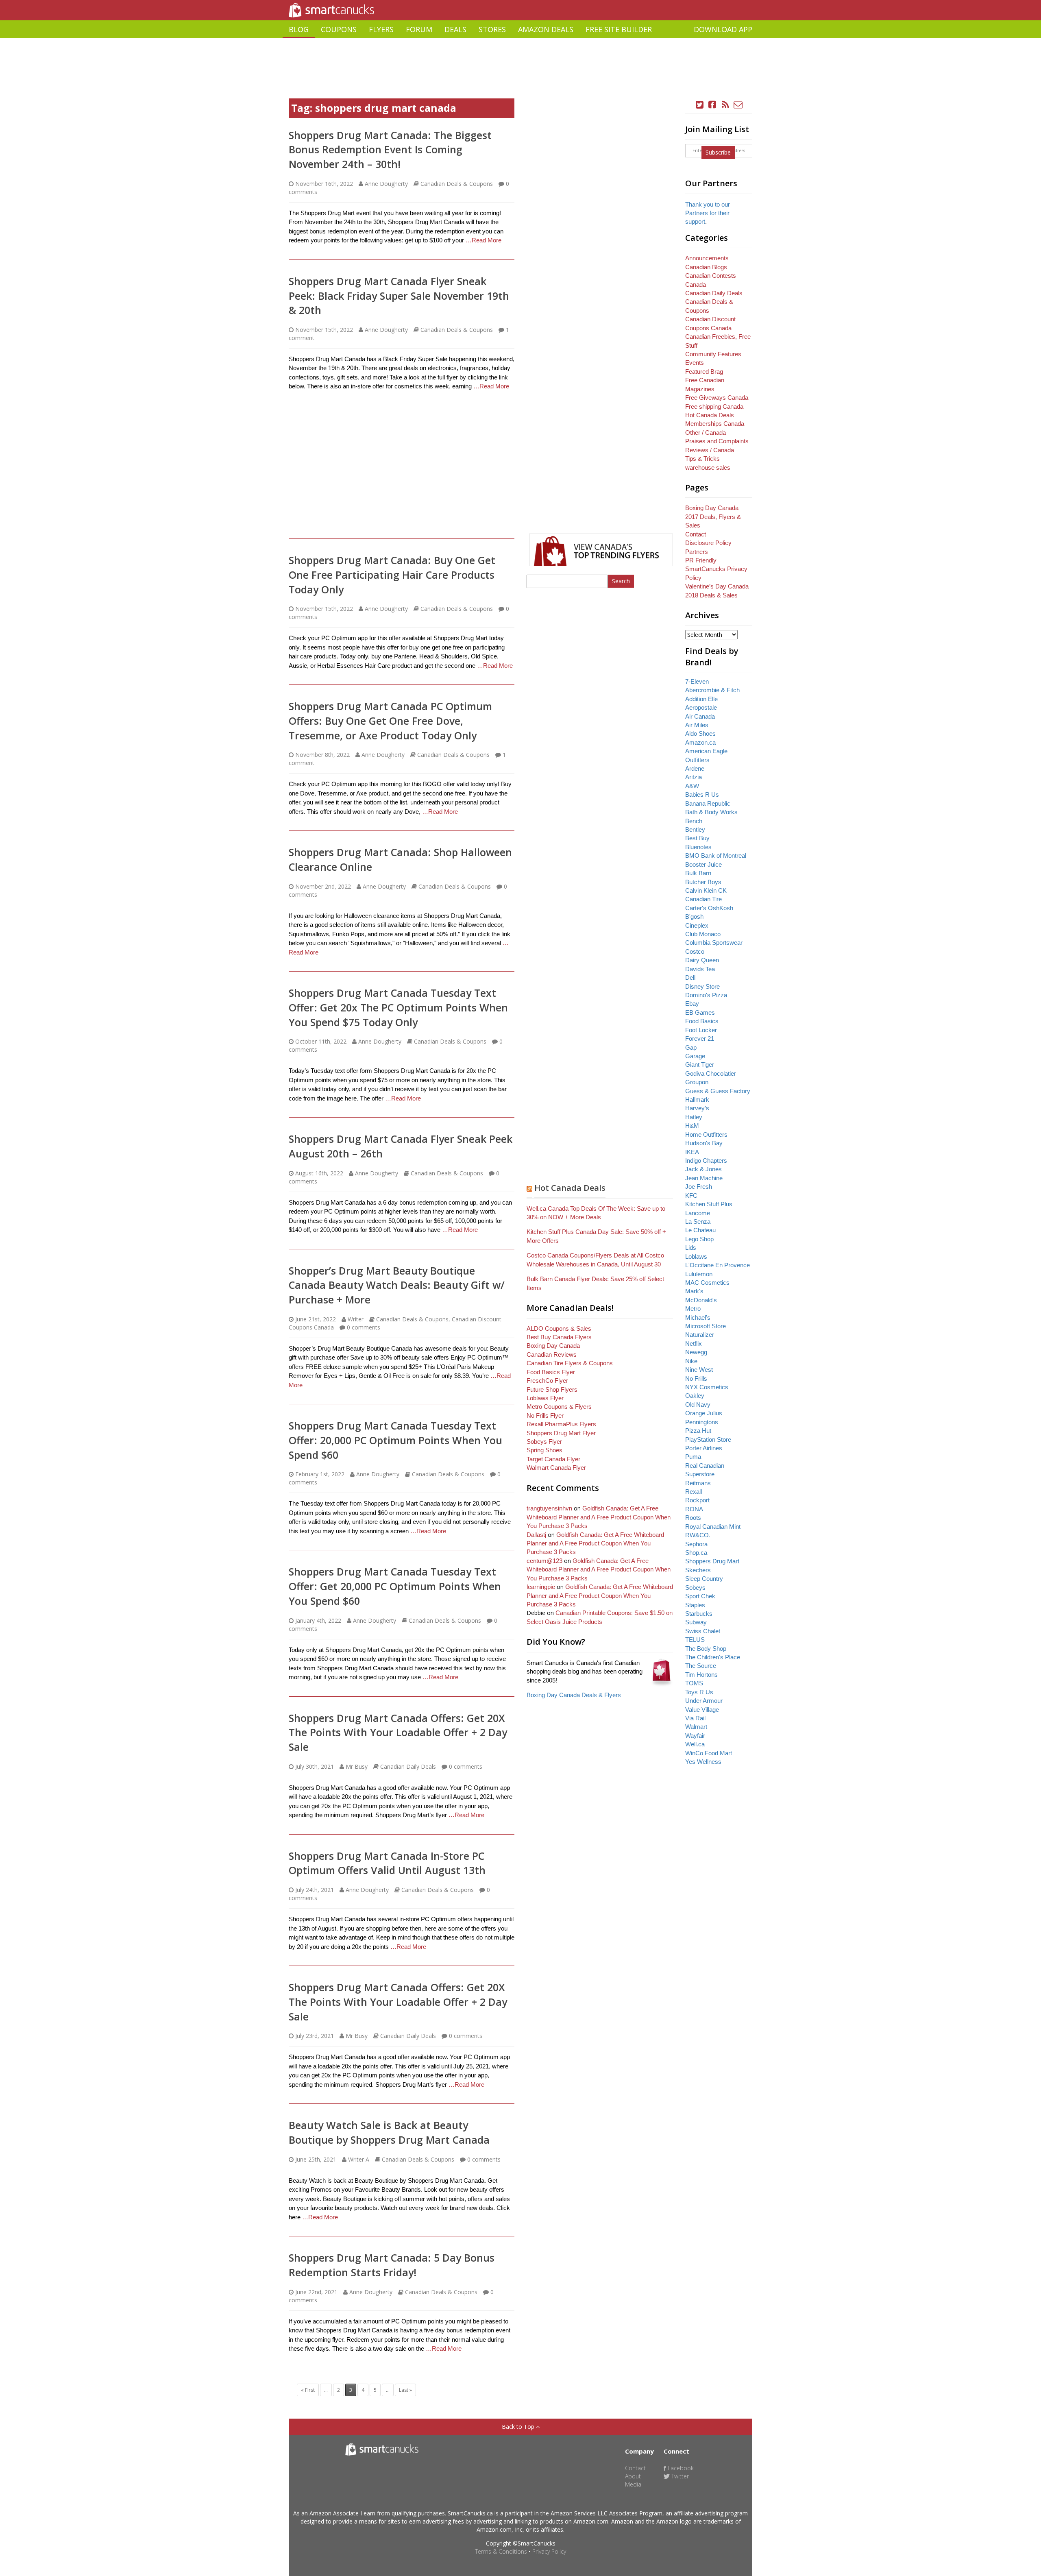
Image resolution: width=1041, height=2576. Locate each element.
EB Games (700, 1012)
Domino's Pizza (706, 995)
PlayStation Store (708, 1439)
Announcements (707, 258)
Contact (696, 534)
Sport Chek (700, 1596)
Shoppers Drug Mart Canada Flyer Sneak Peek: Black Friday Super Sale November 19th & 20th (399, 295)
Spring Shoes (544, 1450)
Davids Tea (700, 969)
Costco (695, 951)
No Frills (696, 1378)
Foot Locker (701, 1030)
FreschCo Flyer (547, 1381)
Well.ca (695, 1744)
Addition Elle (701, 699)
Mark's (694, 1291)
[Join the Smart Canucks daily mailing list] (738, 105)
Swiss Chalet (703, 1631)
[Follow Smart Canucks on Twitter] (700, 105)
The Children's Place (713, 1657)
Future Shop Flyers (552, 1389)
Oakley (695, 1396)
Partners (697, 552)
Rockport (697, 1500)
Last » (405, 2390)
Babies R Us (702, 794)
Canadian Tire (703, 899)
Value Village (702, 1710)
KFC (691, 1195)
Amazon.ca (700, 742)
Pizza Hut (698, 1431)
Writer (356, 1319)
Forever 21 (700, 1038)
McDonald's (701, 1300)
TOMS (694, 1683)
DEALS (455, 29)
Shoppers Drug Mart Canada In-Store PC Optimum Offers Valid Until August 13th (387, 1863)
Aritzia (694, 777)
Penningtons (702, 1422)
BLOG (299, 29)
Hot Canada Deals (570, 1188)
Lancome (698, 1213)
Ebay (692, 1004)
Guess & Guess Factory (718, 1091)
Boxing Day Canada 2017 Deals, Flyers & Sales (713, 517)
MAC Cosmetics (707, 1283)
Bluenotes (698, 847)
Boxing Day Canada (553, 1346)
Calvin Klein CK (706, 890)
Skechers (698, 1570)
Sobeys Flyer (544, 1442)
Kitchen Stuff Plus (709, 1204)
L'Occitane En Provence (718, 1265)
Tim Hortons (701, 1675)
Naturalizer (700, 1335)
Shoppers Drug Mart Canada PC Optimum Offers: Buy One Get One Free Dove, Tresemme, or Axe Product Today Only (390, 720)
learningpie (541, 1587)
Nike (691, 1361)
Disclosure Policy (708, 543)
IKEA (692, 1152)
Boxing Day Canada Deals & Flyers (574, 1695)
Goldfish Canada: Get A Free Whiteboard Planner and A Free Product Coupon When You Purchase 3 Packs (599, 1517)
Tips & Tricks (702, 459)
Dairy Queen (702, 960)
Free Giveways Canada (717, 398)
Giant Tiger (700, 1065)
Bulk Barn (698, 873)
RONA (694, 1509)
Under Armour (704, 1701)
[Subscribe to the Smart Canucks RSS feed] (725, 105)
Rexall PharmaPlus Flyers (561, 1424)
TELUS (695, 1640)
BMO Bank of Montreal (716, 855)
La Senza (698, 1222)
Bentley (695, 829)
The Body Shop (706, 1649)
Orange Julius (704, 1413)
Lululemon (699, 1274)
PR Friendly (701, 560)
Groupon (697, 1082)
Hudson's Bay (704, 1143)
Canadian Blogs (706, 267)
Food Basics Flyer (551, 1372)
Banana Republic (708, 803)
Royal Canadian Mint (713, 1527)
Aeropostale (701, 707)
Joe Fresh (699, 1187)
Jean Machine (704, 1178)
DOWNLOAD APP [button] (723, 29)
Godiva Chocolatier (711, 1073)
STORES (492, 29)
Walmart (696, 1727)
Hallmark (697, 1099)
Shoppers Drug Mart (712, 1561)
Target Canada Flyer (553, 1459)
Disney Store (702, 986)
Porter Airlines (704, 1448)
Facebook (680, 2468)
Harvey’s (697, 1108)
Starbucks (699, 1614)
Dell (690, 977)
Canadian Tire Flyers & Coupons (570, 1363)
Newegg (696, 1352)
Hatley (694, 1117)
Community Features (713, 354)
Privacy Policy (549, 2551)
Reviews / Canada (710, 450)
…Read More (483, 240)
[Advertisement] (520, 41)
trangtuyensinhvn (549, 1508)
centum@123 (544, 1561)
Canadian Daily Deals (408, 1766)
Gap (691, 1047)
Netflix (694, 1344)
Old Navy (698, 1405)
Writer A (359, 2159)
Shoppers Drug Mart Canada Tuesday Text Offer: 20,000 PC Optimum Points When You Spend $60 (395, 1440)
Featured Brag (704, 372)
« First (308, 2390)
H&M (692, 1126)
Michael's (698, 1317)
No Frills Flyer (545, 1415)
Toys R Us (699, 1692)
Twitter (679, 2476)
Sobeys (695, 1588)
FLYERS (381, 29)
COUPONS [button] (339, 29)
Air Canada (700, 716)
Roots (693, 1518)
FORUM (419, 29)
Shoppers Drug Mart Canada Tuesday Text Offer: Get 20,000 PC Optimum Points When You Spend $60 (395, 1586)
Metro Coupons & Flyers (559, 1407)
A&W (692, 786)
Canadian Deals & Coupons (457, 184)
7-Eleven (697, 681)
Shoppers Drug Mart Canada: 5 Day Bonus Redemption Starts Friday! (392, 2265)
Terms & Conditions (501, 2551)
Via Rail (695, 1718)
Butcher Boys (703, 882)
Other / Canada (706, 433)
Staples (695, 1605)
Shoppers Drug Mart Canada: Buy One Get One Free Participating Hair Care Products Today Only (392, 574)
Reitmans (698, 1483)
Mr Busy (357, 1766)
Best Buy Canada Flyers (559, 1337)
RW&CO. (698, 1535)
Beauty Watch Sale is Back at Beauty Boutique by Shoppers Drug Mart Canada (389, 2132)
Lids (691, 1248)
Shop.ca (696, 1553)
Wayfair (695, 1736)
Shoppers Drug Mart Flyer (561, 1433)
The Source (701, 1666)
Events (695, 363)
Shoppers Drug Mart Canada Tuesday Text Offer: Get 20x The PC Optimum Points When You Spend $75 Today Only (398, 1007)
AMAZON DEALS (546, 29)
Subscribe (718, 152)
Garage (695, 1056)
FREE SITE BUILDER (619, 29)
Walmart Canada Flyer (556, 1468)
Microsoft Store (706, 1326)
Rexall (694, 1492)
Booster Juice (703, 864)
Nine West (699, 1370)
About (633, 2476)
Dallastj (536, 1535)
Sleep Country (704, 1579)
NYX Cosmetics (707, 1387)
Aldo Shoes (700, 733)
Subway (696, 1622)
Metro (693, 1309)
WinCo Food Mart (709, 1753)
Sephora (696, 1544)
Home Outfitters (706, 1134)
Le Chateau (700, 1230)
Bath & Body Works (711, 812)
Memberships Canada (715, 424)
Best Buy (697, 838)
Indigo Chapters (706, 1161)
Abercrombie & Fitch (712, 690)
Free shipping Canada (714, 406)
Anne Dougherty (386, 184)
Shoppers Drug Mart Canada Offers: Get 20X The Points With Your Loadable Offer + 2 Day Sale (398, 1732)
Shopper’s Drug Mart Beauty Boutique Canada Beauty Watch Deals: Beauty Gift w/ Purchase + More (397, 1285)
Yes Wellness (703, 1762)
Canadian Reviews (552, 1354)
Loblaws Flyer (545, 1398)
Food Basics (702, 1021)
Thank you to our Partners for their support (708, 213)
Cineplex (697, 925)
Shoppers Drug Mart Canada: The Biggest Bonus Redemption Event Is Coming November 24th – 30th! (390, 149)
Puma (693, 1457)
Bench (694, 821)
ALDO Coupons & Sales (559, 1328)
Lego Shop (699, 1239)
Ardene (695, 768)
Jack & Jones (703, 1169)
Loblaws (696, 1256)
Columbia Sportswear (714, 943)
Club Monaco (703, 934)
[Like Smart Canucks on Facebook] (712, 105)
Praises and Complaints (717, 441)
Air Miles (697, 725)
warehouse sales (708, 467)
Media (633, 2484)
